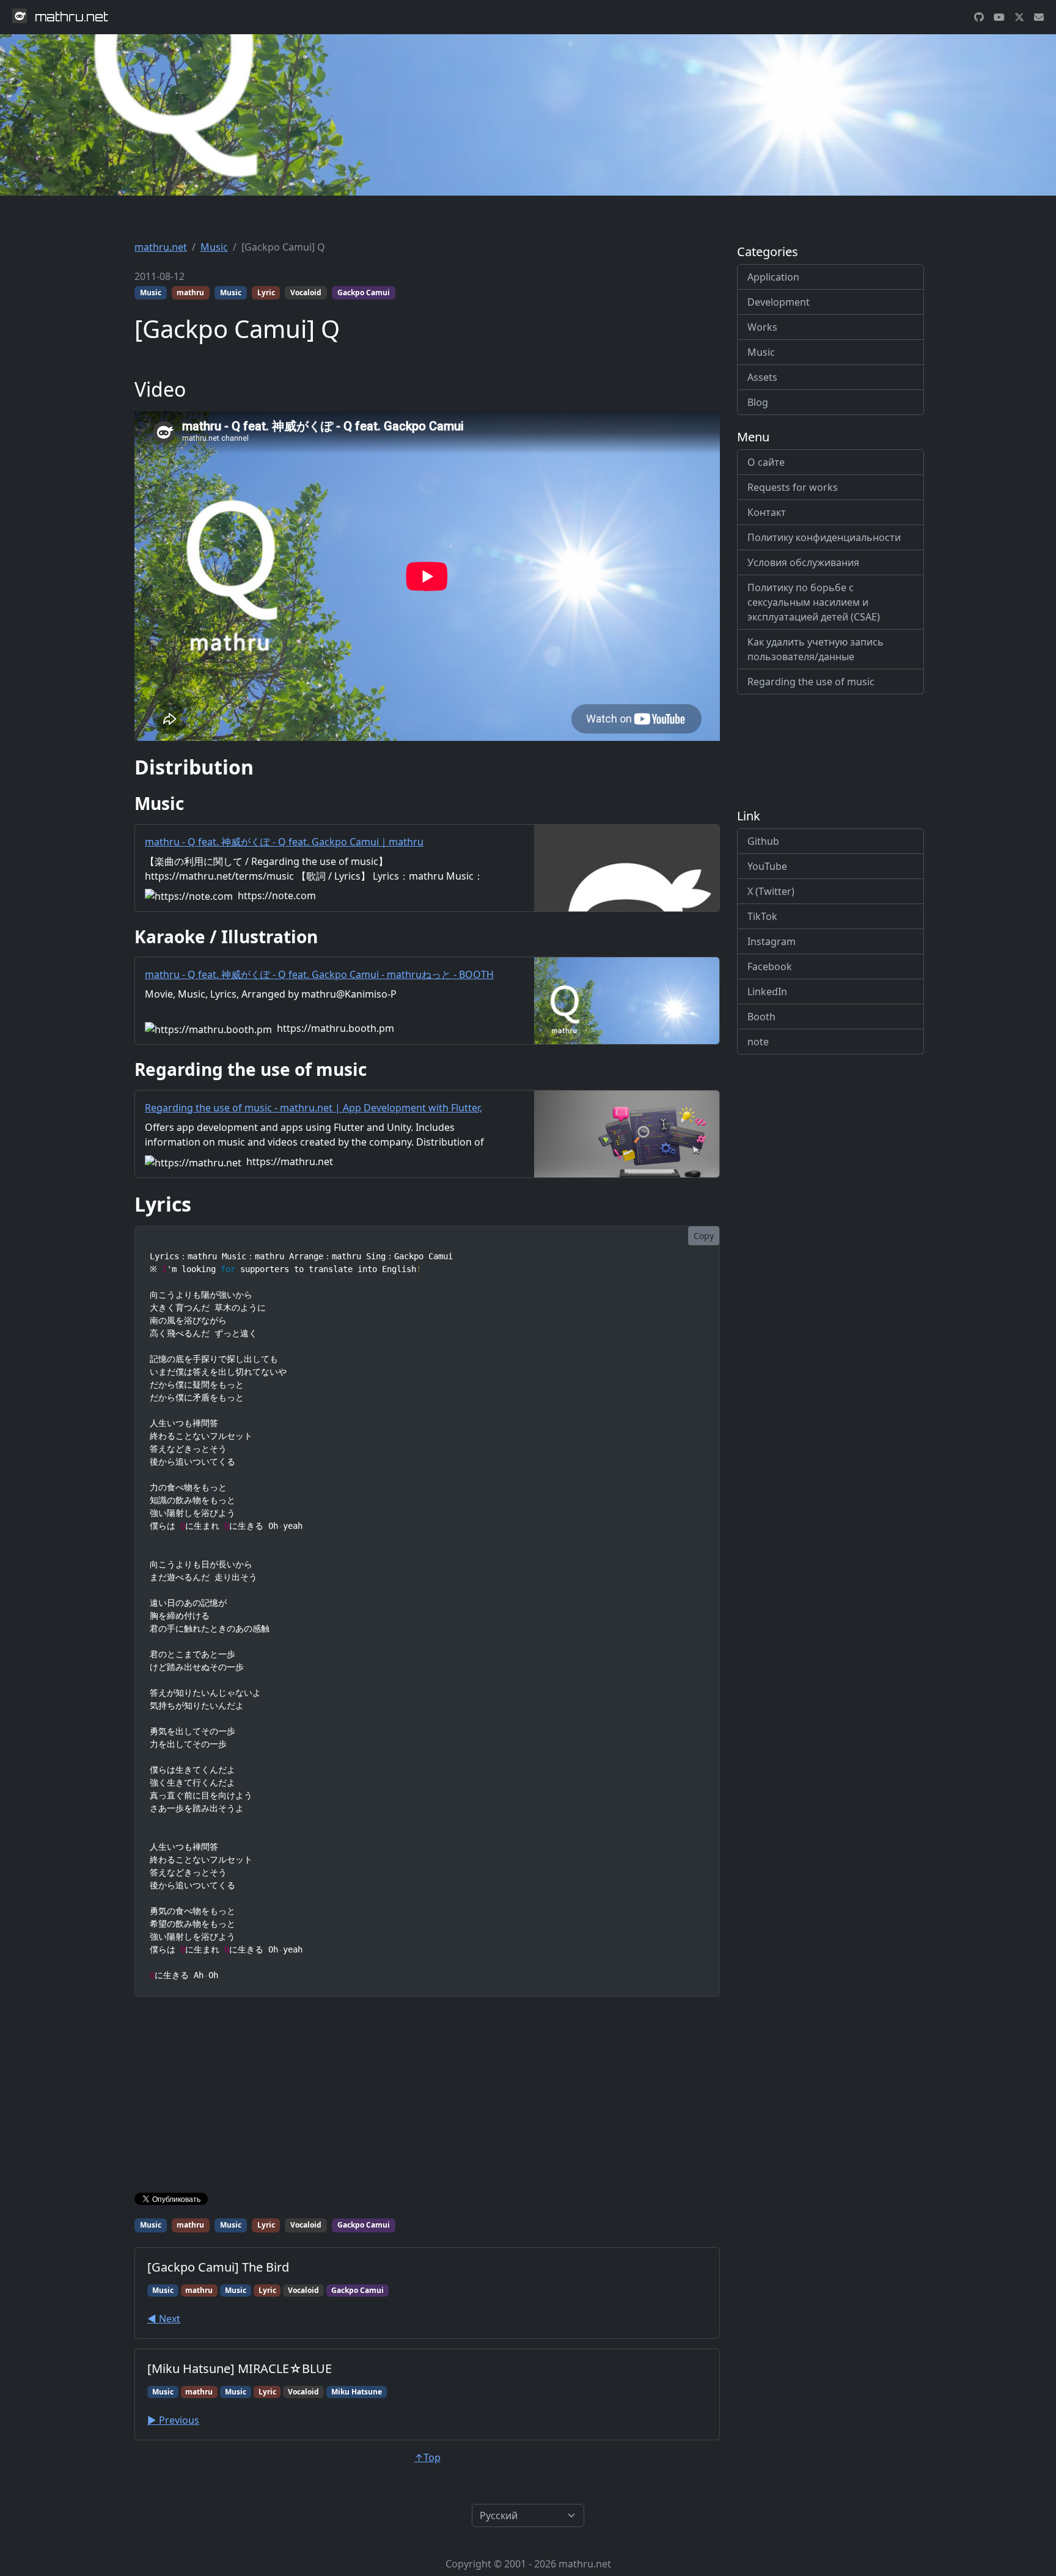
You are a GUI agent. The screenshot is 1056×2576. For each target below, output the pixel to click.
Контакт (767, 512)
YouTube (767, 866)
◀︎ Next (164, 2319)
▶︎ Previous (173, 2420)
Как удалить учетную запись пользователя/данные (816, 649)
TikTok (762, 916)
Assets (762, 377)
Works (762, 327)
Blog (758, 402)
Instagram (772, 941)
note (758, 1042)
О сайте (766, 462)
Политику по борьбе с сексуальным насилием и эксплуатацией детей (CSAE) (814, 602)
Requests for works (793, 487)
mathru (190, 293)
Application (773, 277)
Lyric (266, 293)
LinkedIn (767, 992)
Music (214, 247)
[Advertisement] (427, 2097)
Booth (761, 1017)
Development (779, 302)
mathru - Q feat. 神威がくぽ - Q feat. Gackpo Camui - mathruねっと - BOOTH (319, 974)
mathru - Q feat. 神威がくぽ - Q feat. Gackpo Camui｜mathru (284, 842)
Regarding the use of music (811, 682)
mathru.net (161, 247)
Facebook (770, 966)
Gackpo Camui (364, 293)
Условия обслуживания (803, 562)
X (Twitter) (771, 891)
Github (763, 841)
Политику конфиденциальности (824, 537)
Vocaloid (306, 293)
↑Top (427, 2457)
